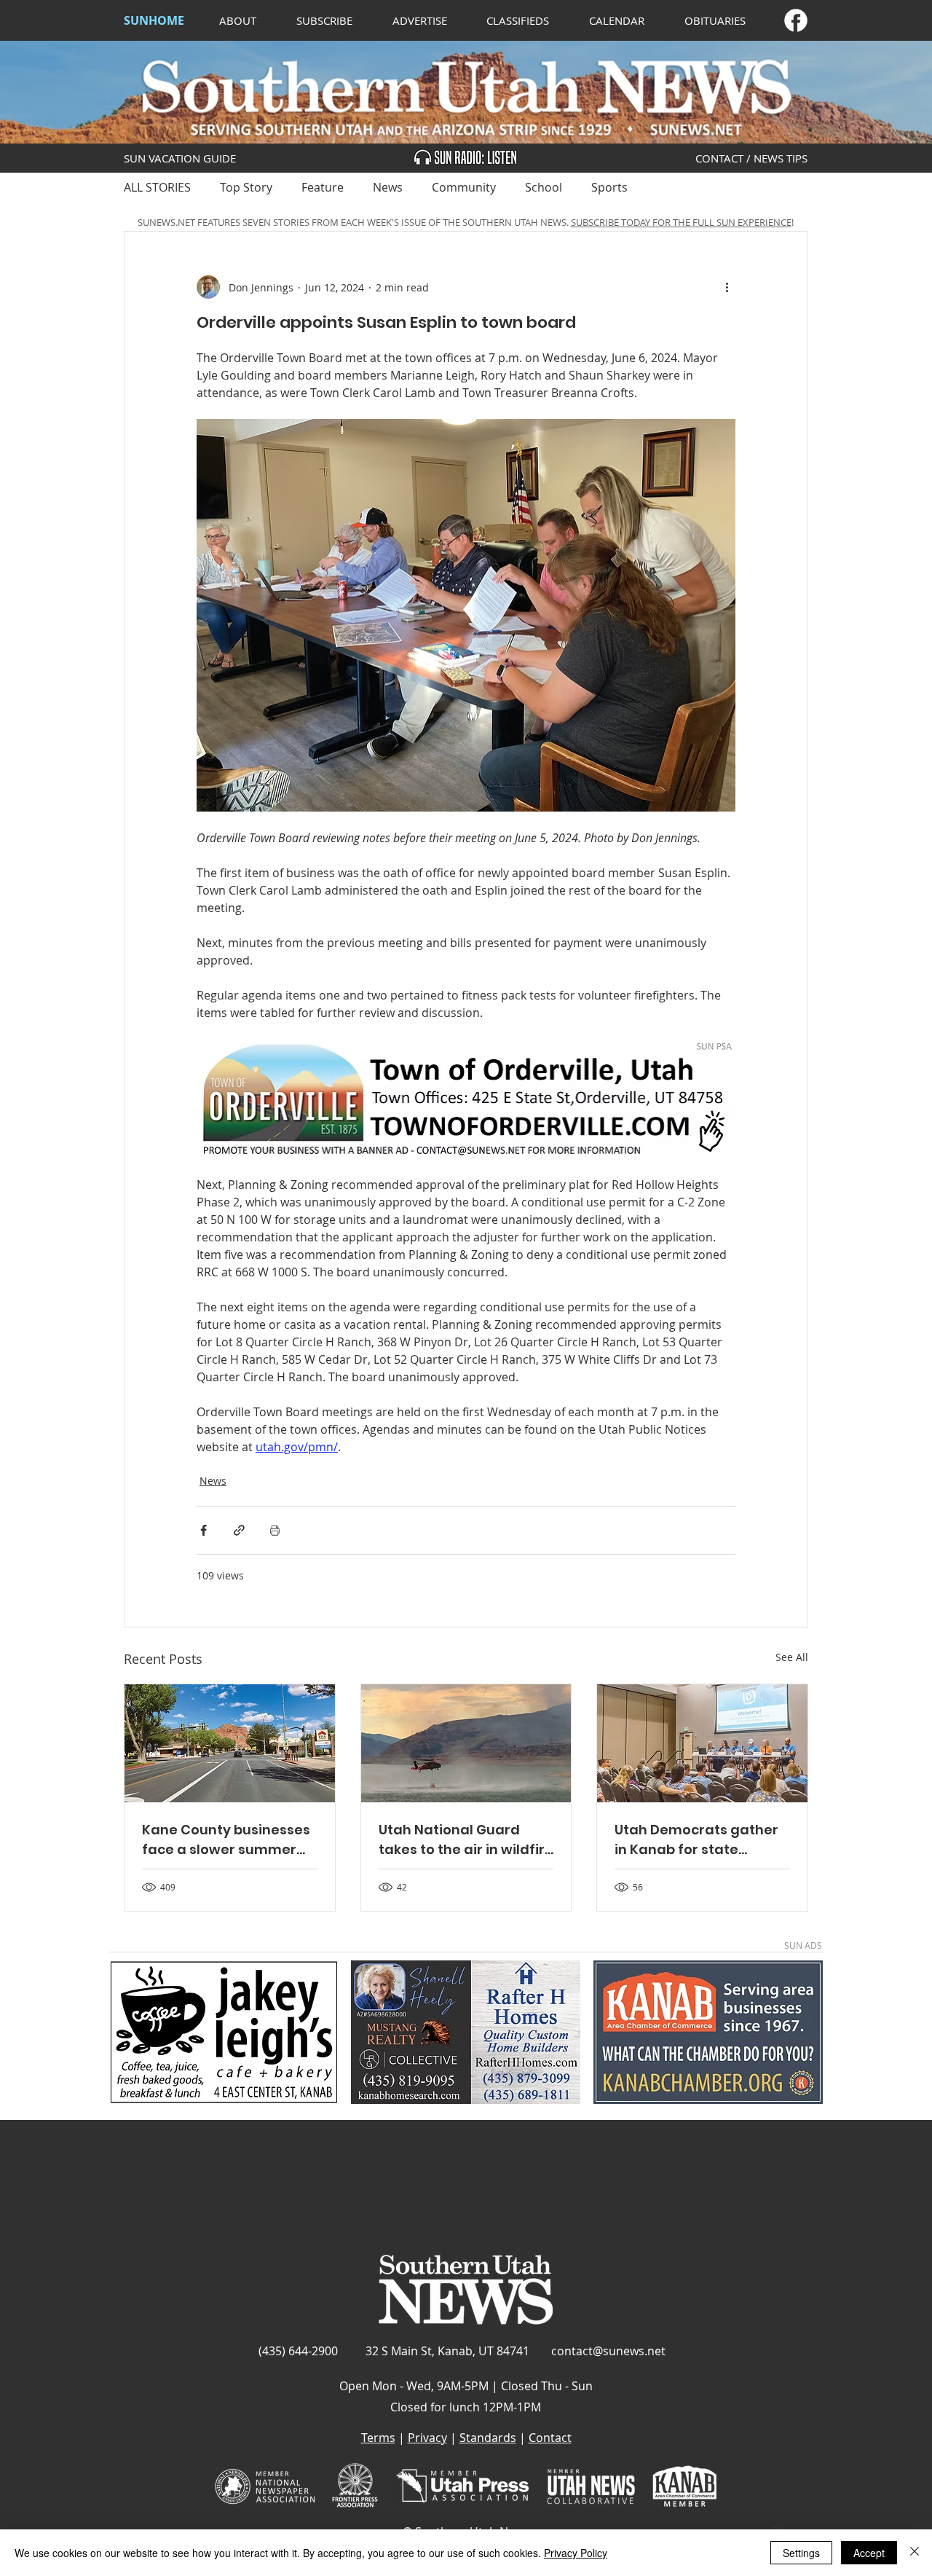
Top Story (246, 187)
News (388, 187)
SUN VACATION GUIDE (180, 158)
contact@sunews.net (608, 2351)
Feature (323, 187)
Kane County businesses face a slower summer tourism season (226, 1840)
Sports (609, 187)
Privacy (427, 2438)
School (544, 187)
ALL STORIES (157, 187)
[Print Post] (275, 1530)
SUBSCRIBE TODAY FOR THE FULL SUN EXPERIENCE (681, 222)
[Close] (915, 2553)
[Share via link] (239, 1530)
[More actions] (727, 287)
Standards (488, 2438)
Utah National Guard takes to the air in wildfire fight (466, 1840)
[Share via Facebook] (204, 1530)
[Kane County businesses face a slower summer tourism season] (230, 1743)
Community (464, 187)
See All (792, 1657)
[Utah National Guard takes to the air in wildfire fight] (466, 1743)
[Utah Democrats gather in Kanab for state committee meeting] (702, 1743)
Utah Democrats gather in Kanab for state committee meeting (696, 1840)
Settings (801, 2553)
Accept (869, 2553)
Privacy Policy (576, 2553)
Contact (550, 2438)
